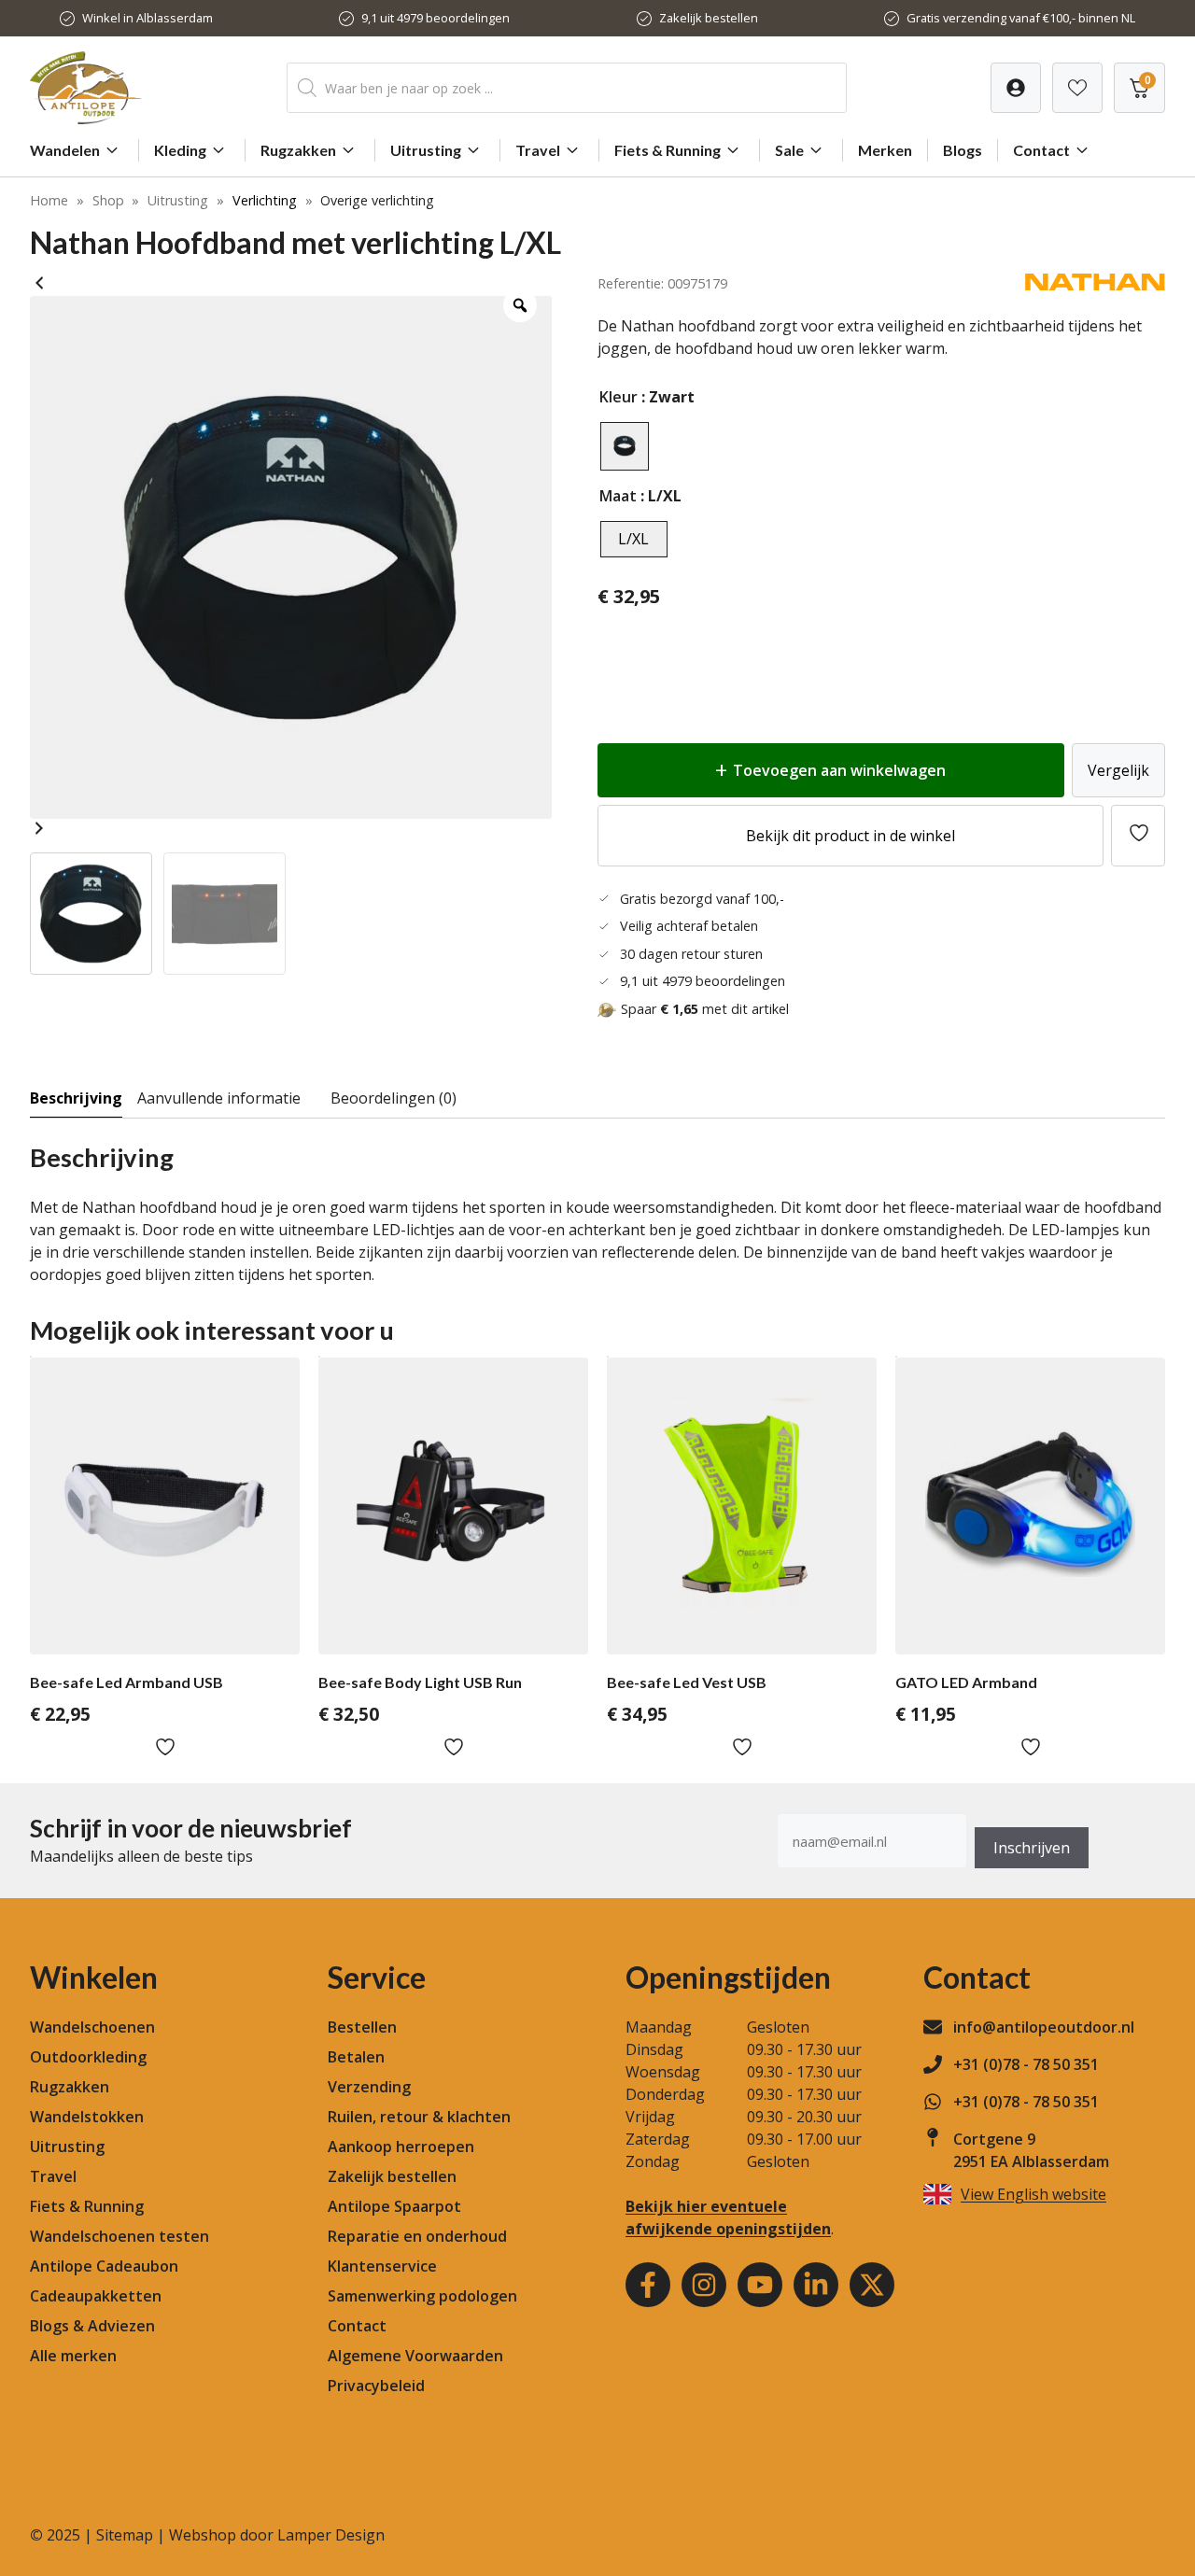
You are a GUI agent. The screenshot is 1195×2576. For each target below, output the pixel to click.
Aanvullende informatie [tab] (219, 1098)
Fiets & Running (668, 150)
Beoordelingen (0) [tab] (394, 1098)
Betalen (356, 2057)
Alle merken (73, 2356)
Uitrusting (426, 150)
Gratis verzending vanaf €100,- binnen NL (1021, 18)
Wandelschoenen (92, 2027)
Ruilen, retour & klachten (419, 2117)
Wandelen (65, 150)
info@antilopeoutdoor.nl (1044, 2027)
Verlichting (265, 200)
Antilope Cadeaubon (104, 2266)
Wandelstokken (87, 2117)
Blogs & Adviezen (92, 2326)
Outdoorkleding (88, 2057)
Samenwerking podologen (422, 2296)
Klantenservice (382, 2266)
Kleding (180, 150)
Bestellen (362, 2027)
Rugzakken (298, 150)
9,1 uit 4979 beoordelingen (436, 18)
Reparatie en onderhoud (417, 2236)
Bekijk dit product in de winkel (851, 836)
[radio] (625, 446)
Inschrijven (1032, 1848)
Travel (538, 150)
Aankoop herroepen (401, 2147)
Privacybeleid (376, 2386)
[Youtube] (760, 2285)
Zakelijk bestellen (709, 18)
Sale (789, 150)
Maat (618, 496)
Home (49, 200)
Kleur (619, 397)
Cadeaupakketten (96, 2296)
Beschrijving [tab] (76, 1098)
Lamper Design (331, 2535)
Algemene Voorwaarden (415, 2356)
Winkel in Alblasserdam (148, 18)
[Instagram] (704, 2285)
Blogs (963, 150)
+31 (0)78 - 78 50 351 (1026, 2064)
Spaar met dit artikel (705, 1009)
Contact (1041, 150)
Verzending (369, 2087)
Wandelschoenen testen (119, 2236)
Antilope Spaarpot (394, 2206)
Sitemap (125, 2535)
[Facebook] (648, 2285)
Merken (885, 150)
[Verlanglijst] (1016, 88)
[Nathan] (1095, 285)
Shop (108, 200)
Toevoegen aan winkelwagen (839, 770)
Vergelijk (1118, 770)
